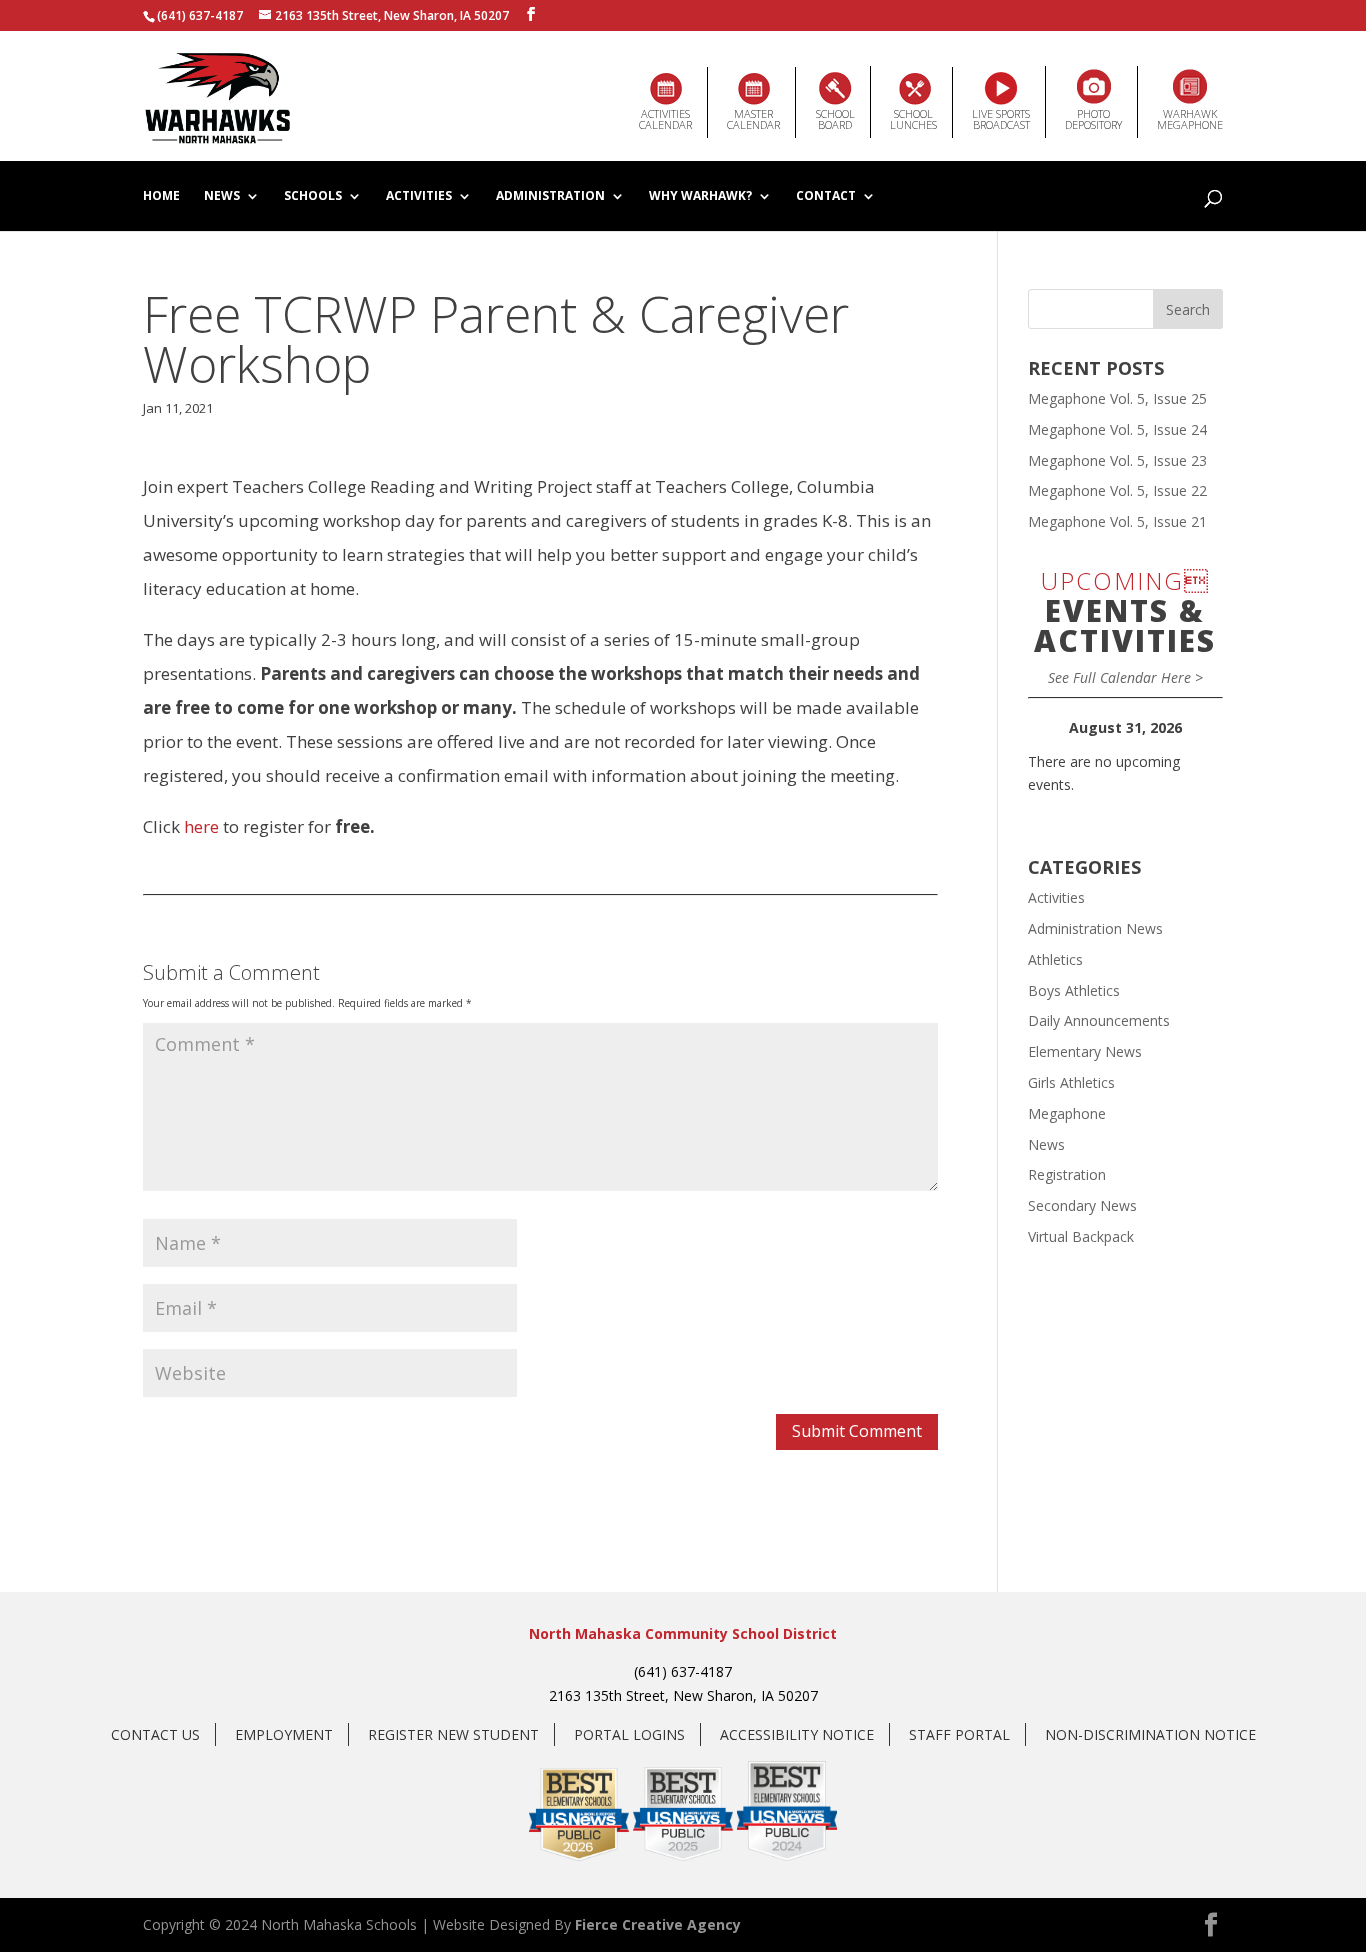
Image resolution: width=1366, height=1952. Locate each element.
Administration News (1095, 928)
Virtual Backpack (1081, 1236)
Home (161, 197)
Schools (313, 197)
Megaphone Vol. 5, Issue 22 (1117, 490)
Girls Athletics (1071, 1082)
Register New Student (453, 1734)
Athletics (1055, 959)
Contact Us (155, 1734)
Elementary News (1085, 1051)
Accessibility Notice (797, 1734)
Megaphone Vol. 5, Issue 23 (1117, 460)
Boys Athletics (1074, 990)
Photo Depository (1093, 119)
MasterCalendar (753, 119)
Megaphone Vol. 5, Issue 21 (1117, 521)
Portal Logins (629, 1734)
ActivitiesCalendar (665, 119)
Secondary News (1082, 1205)
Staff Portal (959, 1734)
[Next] (1203, 728)
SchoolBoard (835, 119)
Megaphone (1067, 1113)
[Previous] (1047, 728)
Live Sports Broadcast (1001, 119)
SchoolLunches (913, 119)
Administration (550, 197)
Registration (1067, 1174)
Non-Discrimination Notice (1150, 1734)
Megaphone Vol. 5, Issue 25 (1117, 398)
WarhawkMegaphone (1190, 119)
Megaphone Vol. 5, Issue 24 (1117, 429)
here (201, 826)
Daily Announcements (1099, 1020)
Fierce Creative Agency (658, 1924)
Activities (419, 197)
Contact (826, 197)
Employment (284, 1734)
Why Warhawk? (700, 197)
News (222, 197)
